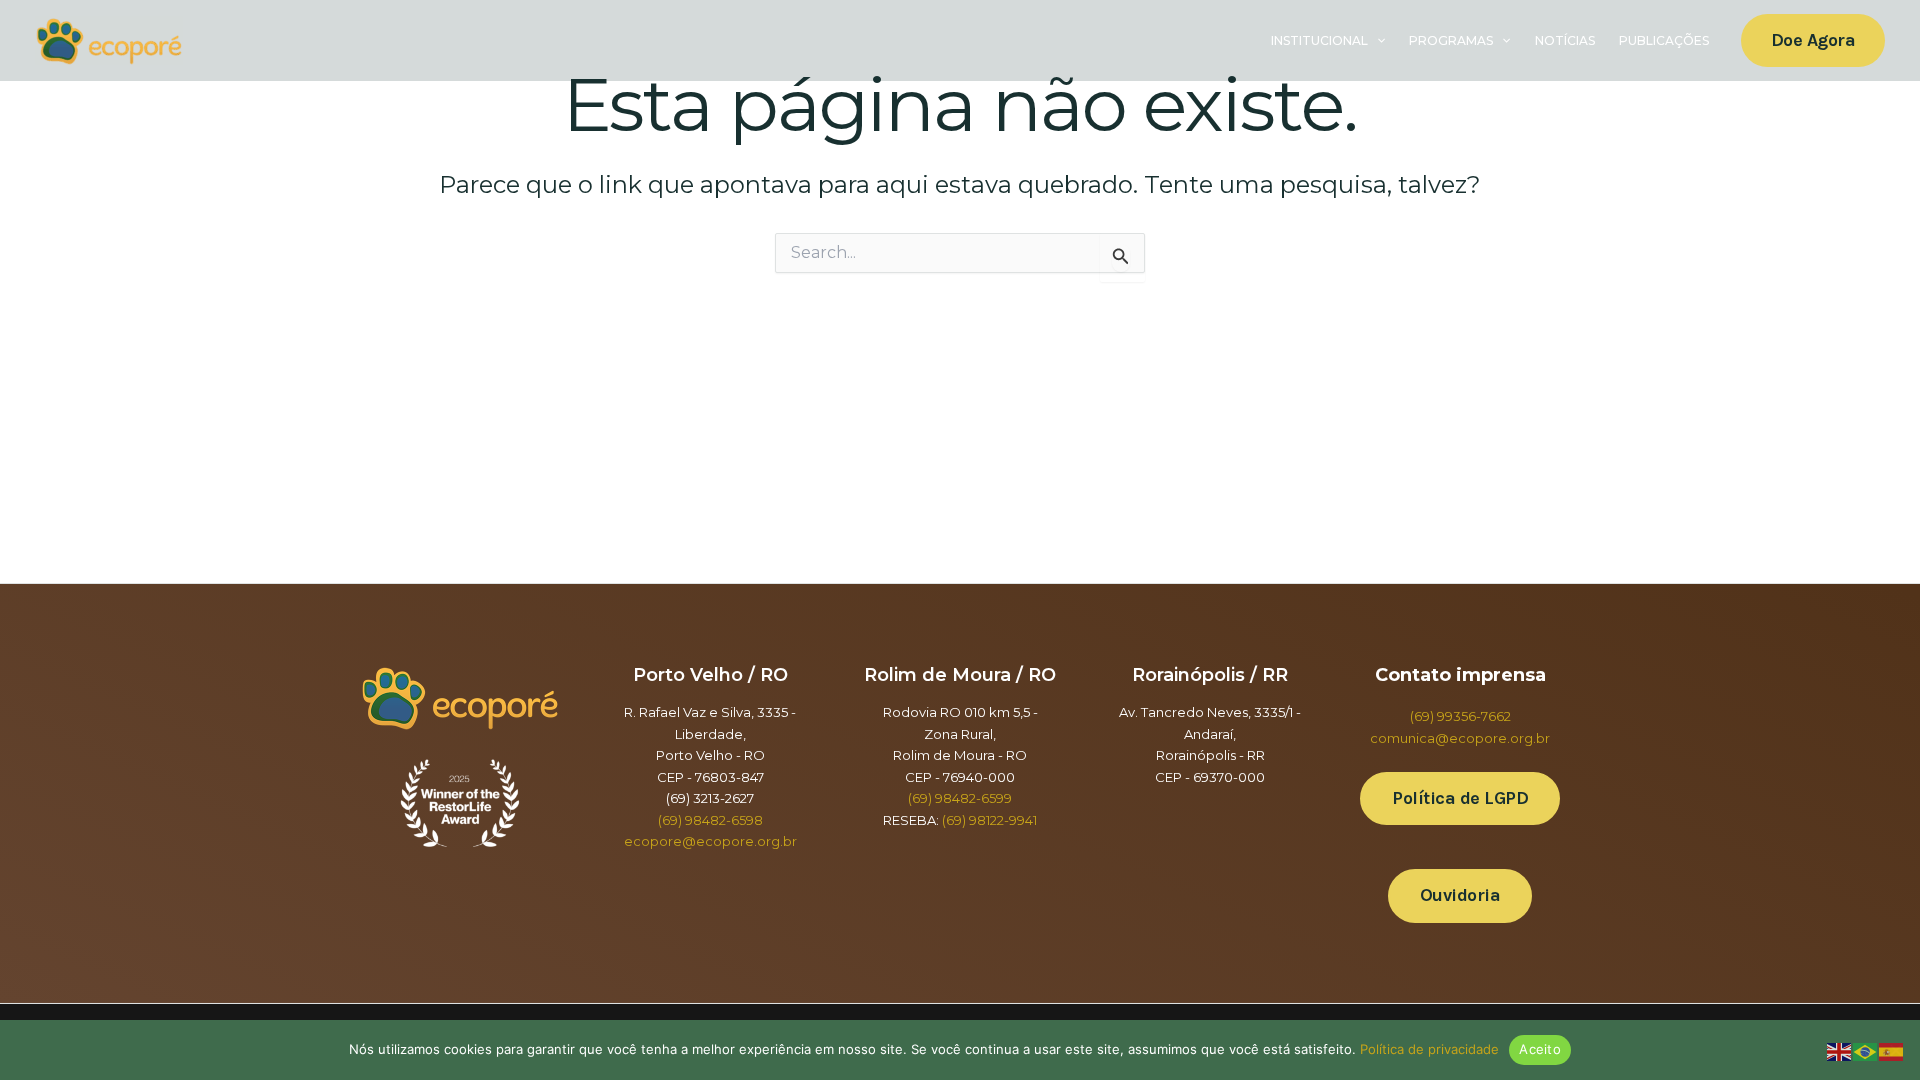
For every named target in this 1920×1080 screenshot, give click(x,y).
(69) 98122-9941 (989, 820)
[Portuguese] (1866, 1051)
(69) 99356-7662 (1460, 716)
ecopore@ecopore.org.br (710, 841)
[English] (1840, 1051)
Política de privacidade (1429, 1049)
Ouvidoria (1460, 895)
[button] (1376, 41)
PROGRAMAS (1451, 40)
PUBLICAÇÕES (1664, 40)
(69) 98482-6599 (960, 798)
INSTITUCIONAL (1319, 40)
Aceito (1540, 1049)
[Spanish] (1892, 1051)
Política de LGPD (1460, 798)
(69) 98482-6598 (710, 820)
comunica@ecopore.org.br (1460, 738)
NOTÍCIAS (1565, 40)
